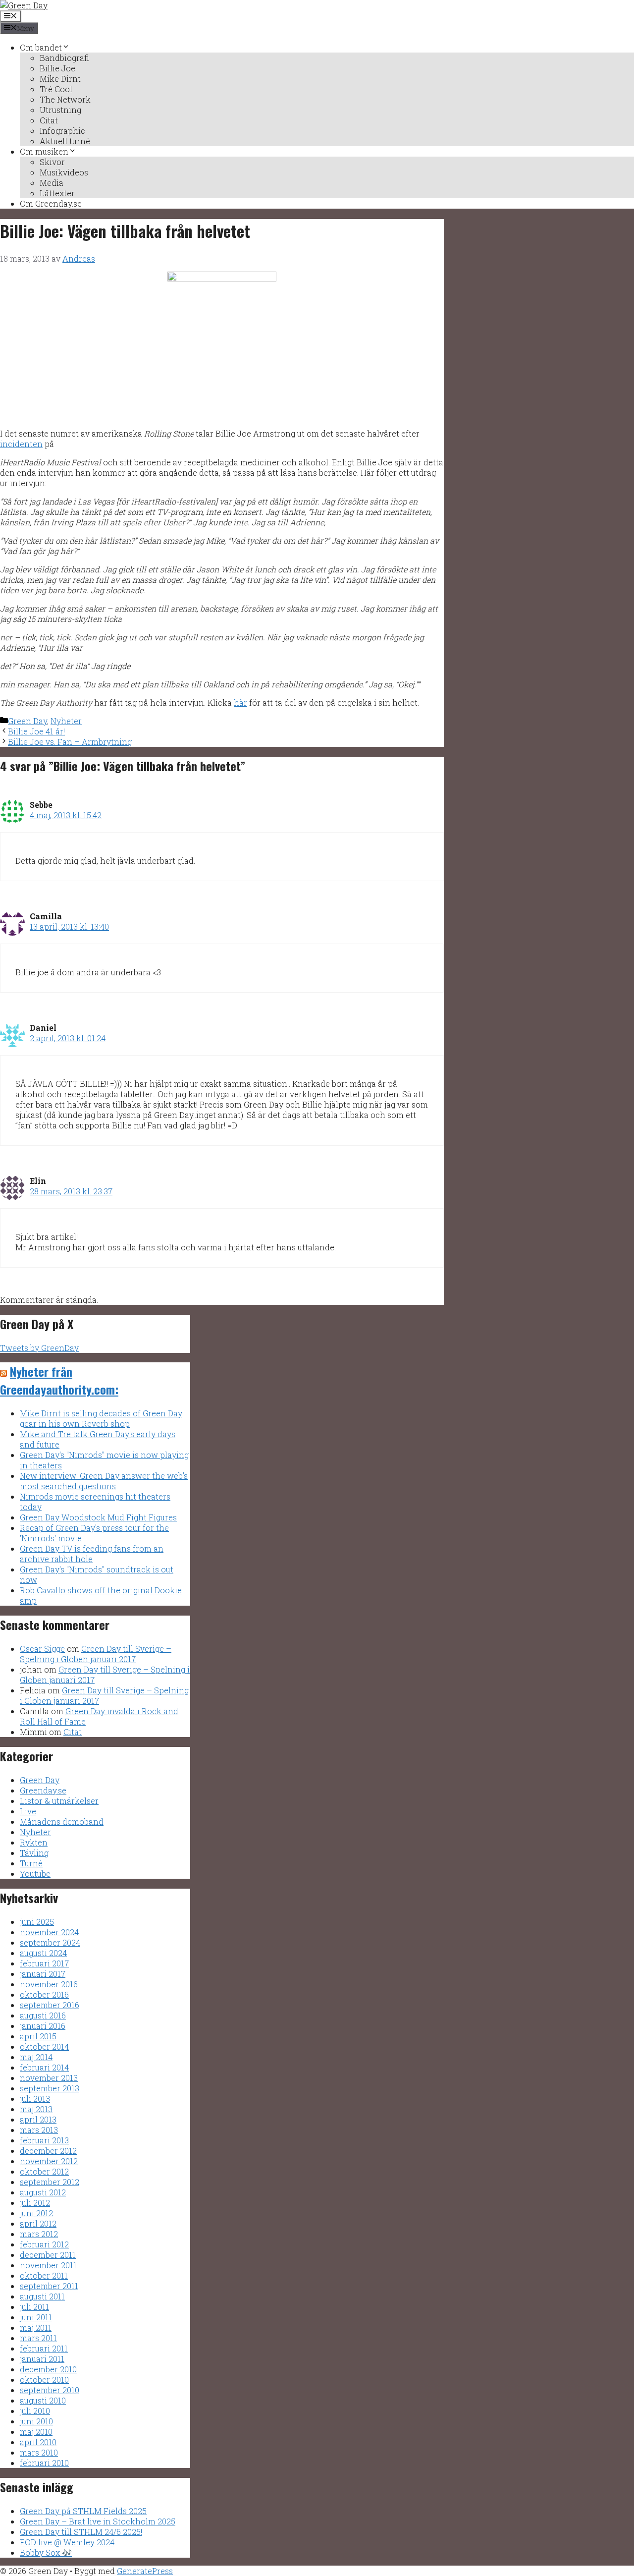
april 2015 (38, 2036)
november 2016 (49, 1984)
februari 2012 (44, 2244)
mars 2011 (38, 2338)
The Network (65, 99)
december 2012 (48, 2151)
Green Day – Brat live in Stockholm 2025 (98, 2521)
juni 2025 (37, 1922)
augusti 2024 (43, 1953)
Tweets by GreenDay (39, 1348)
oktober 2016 (44, 1994)
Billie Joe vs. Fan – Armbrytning (70, 742)
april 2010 (38, 2442)
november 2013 (49, 2078)
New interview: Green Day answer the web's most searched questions (104, 1481)
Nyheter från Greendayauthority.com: (59, 1380)
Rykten (34, 1842)
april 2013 (38, 2119)
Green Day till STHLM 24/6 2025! (81, 2532)
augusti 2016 (43, 2015)
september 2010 (50, 2390)
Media (52, 183)
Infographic (62, 131)
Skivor (52, 162)
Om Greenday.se (51, 203)
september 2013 (50, 2088)
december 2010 (48, 2369)
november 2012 (49, 2161)
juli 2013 (35, 2099)
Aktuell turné (65, 141)
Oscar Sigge (42, 1649)
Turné (31, 1863)
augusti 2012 (43, 2192)
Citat (49, 120)
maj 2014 (36, 2057)
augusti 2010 (43, 2400)
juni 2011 (36, 2317)
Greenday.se (43, 1790)
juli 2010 (35, 2411)
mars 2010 (39, 2452)
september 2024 (50, 1942)
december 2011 (48, 2255)
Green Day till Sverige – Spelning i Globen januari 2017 (96, 1654)
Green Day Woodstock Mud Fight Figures (98, 1517)
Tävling (34, 1853)
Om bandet (41, 47)
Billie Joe (57, 68)
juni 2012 (36, 2213)
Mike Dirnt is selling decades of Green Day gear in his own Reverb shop (101, 1418)
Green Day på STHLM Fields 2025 (83, 2511)
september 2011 (49, 2286)
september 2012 (50, 2182)
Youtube (35, 1874)
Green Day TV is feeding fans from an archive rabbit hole (92, 1554)
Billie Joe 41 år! (36, 731)
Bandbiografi (64, 58)
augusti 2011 (42, 2296)
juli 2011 (34, 2307)
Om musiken (44, 151)
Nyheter (66, 721)
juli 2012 (35, 2203)
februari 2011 (44, 2348)
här (240, 702)
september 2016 (50, 2005)
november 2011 (48, 2265)
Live (28, 1811)
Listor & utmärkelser (59, 1801)
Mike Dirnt (60, 79)
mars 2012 (39, 2234)
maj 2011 (36, 2327)
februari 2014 (44, 2067)
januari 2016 (43, 2026)
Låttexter (57, 193)
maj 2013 (36, 2109)
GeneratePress (145, 2571)
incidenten (21, 444)
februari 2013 (44, 2140)
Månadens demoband (62, 1821)
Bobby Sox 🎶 (46, 2552)
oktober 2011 (44, 2275)
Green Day (27, 721)
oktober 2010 (44, 2380)
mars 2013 (39, 2130)
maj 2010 (36, 2432)
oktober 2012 (44, 2171)
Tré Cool (56, 89)
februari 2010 (44, 2463)
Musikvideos (64, 172)
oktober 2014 (44, 2046)
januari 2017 (43, 1974)
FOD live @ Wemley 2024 (67, 2542)
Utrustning (60, 110)
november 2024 (49, 1932)
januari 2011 (42, 2359)
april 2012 (38, 2223)
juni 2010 (36, 2421)
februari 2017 (44, 1963)
